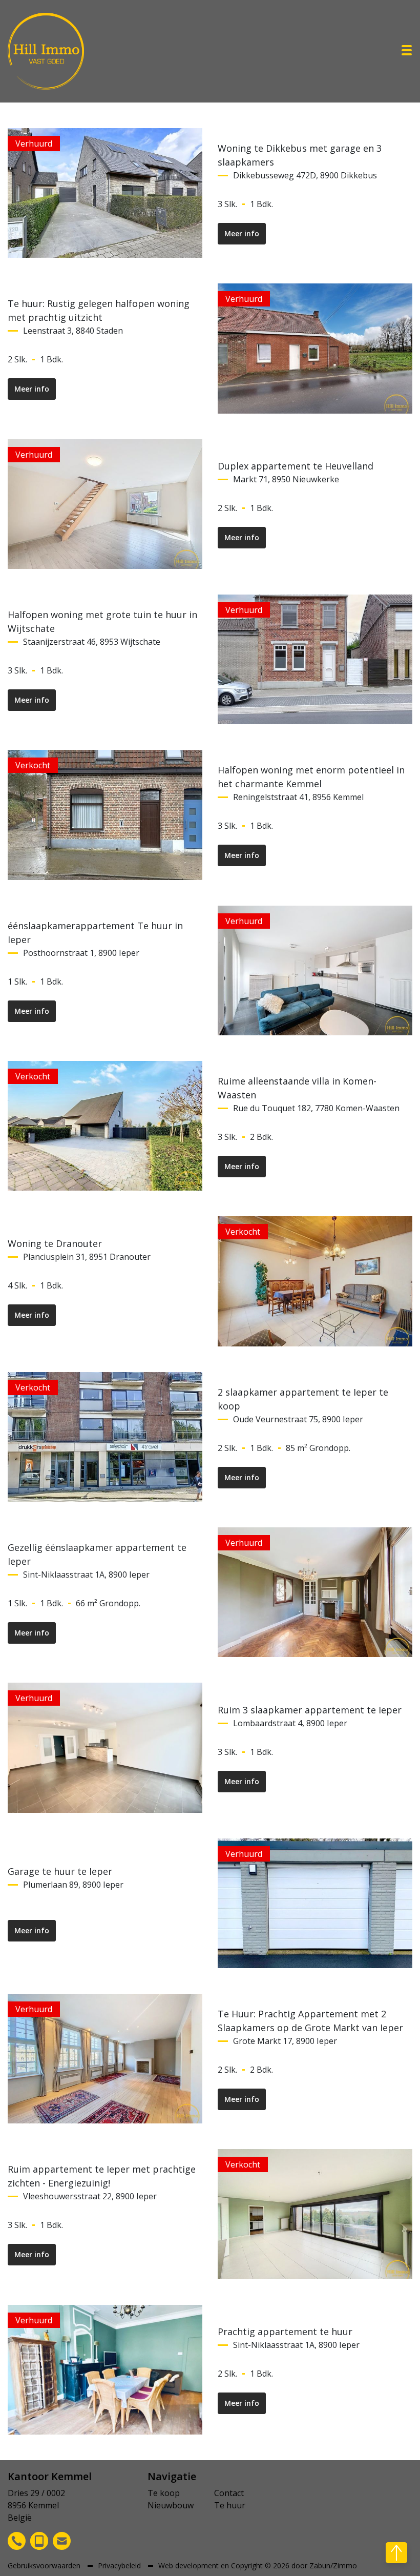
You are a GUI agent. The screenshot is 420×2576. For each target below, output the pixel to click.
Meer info (242, 233)
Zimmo (345, 2565)
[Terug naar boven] (396, 2553)
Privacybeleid (120, 2565)
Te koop (164, 2493)
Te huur (230, 2505)
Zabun (320, 2565)
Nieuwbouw (171, 2505)
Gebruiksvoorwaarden (45, 2565)
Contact (229, 2493)
